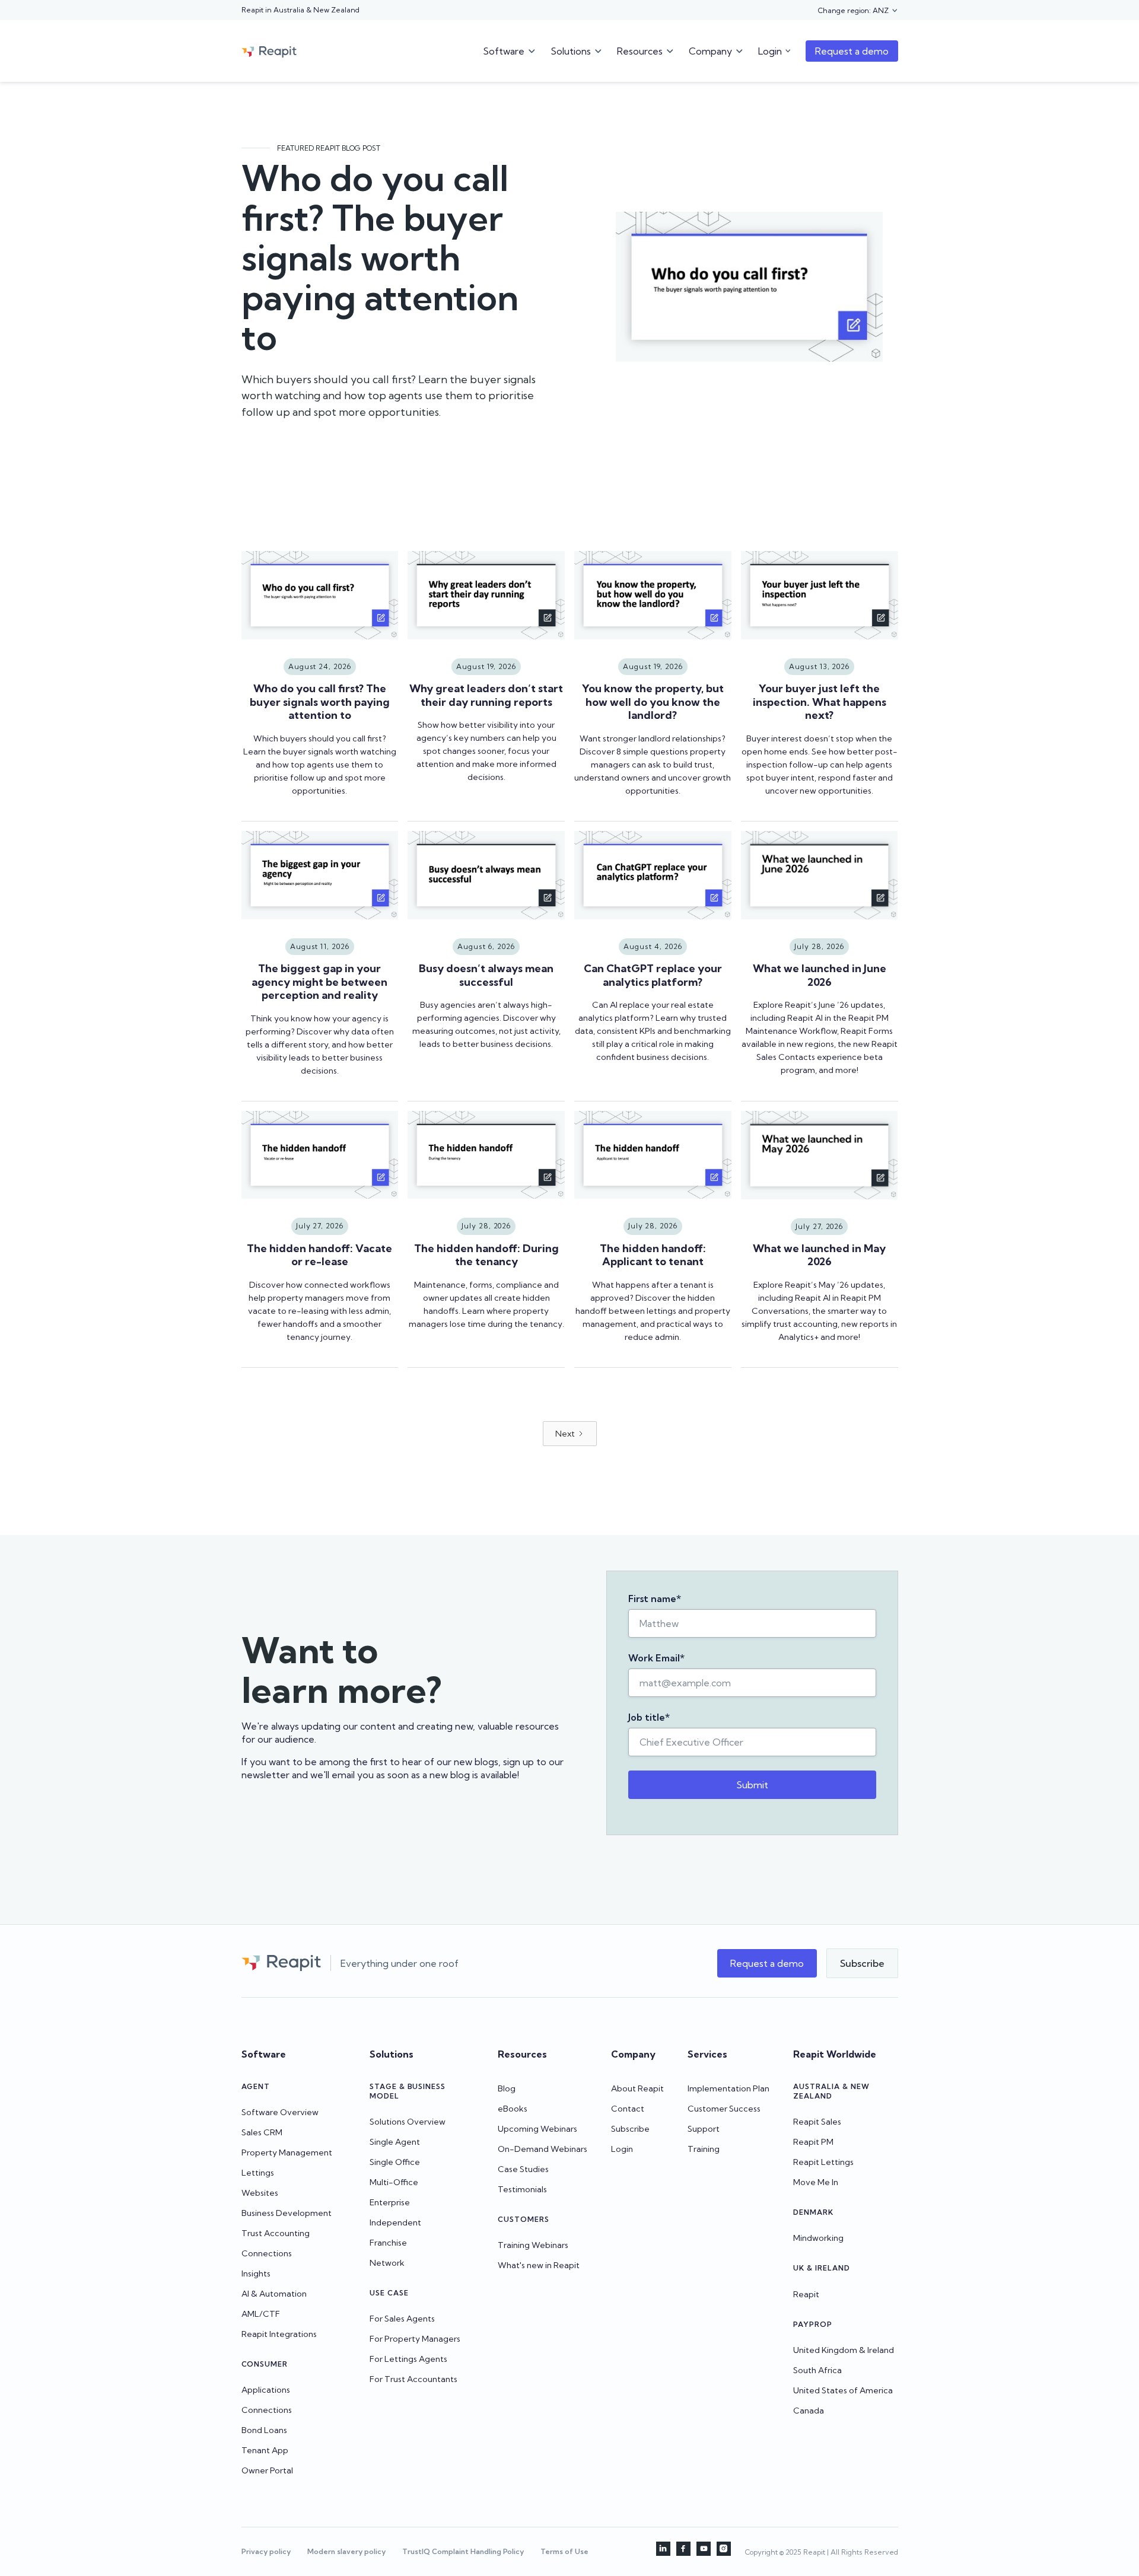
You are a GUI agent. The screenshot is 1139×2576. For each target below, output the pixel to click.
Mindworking (818, 2238)
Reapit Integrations (279, 2334)
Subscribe (630, 2129)
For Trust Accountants (413, 2379)
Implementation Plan (728, 2088)
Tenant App (265, 2450)
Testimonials (522, 2189)
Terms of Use (564, 2551)
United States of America (843, 2390)
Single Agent (395, 2142)
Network (387, 2263)
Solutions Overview (408, 2122)
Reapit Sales (817, 2122)
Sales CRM (262, 2132)
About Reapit (637, 2088)
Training (704, 2149)
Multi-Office (394, 2182)
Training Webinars (533, 2245)
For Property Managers (415, 2339)
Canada (809, 2411)
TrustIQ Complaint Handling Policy (463, 2551)
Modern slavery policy (346, 2551)
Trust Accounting (276, 2233)
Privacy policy (266, 2551)
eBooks (513, 2109)
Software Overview (280, 2112)
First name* (655, 1599)
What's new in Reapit (539, 2265)
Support (704, 2129)
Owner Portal (267, 2470)
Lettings (258, 2173)
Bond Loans (264, 2430)
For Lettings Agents (408, 2359)
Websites (260, 2193)
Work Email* (656, 1658)
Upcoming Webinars (537, 2129)
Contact (628, 2109)
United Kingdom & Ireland (844, 2350)
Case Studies (523, 2169)
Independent (395, 2222)
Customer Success (724, 2109)
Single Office (395, 2162)
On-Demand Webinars (543, 2149)
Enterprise (390, 2202)
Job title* (649, 1717)
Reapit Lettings (823, 2162)
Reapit (806, 2294)
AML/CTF (261, 2314)
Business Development (287, 2213)
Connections (267, 2253)
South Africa (817, 2370)
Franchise (388, 2243)
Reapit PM (813, 2142)
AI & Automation (274, 2294)
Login (622, 2149)
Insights (256, 2273)
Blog (507, 2088)
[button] (858, 11)
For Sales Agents (402, 2319)
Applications (266, 2390)
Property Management (287, 2152)
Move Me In (816, 2182)
